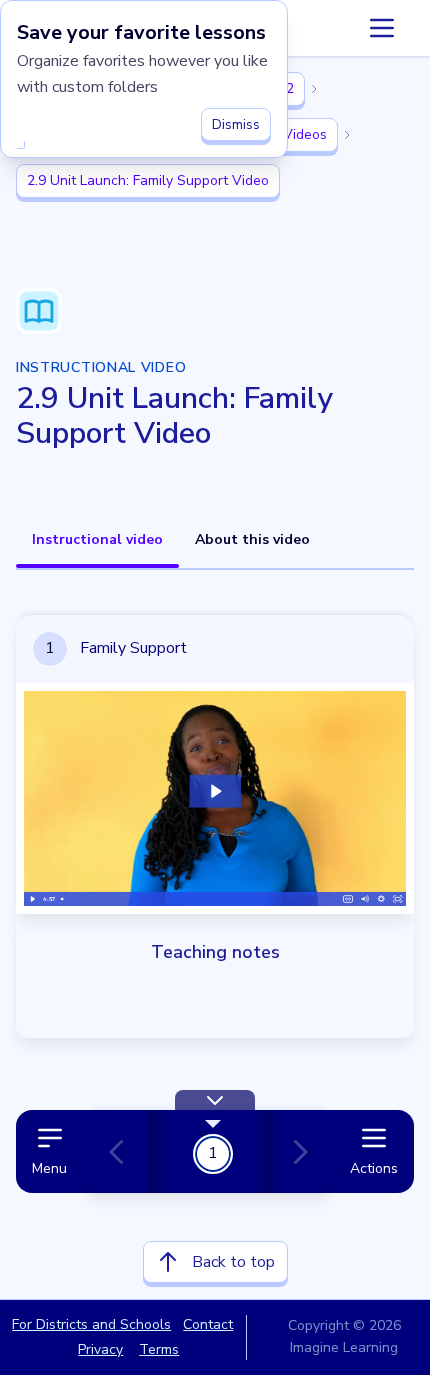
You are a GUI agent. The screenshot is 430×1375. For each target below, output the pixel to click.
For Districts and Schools (91, 1324)
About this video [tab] (252, 539)
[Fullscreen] (397, 899)
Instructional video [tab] (97, 539)
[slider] (198, 899)
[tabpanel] (215, 944)
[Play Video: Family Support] (215, 791)
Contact (208, 1324)
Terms (159, 1349)
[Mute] (364, 899)
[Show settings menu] (381, 899)
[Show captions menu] (348, 899)
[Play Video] (32, 899)
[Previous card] (125, 1152)
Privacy (100, 1349)
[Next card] (296, 1152)
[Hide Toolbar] (215, 1100)
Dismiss (236, 124)
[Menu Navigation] (382, 28)
